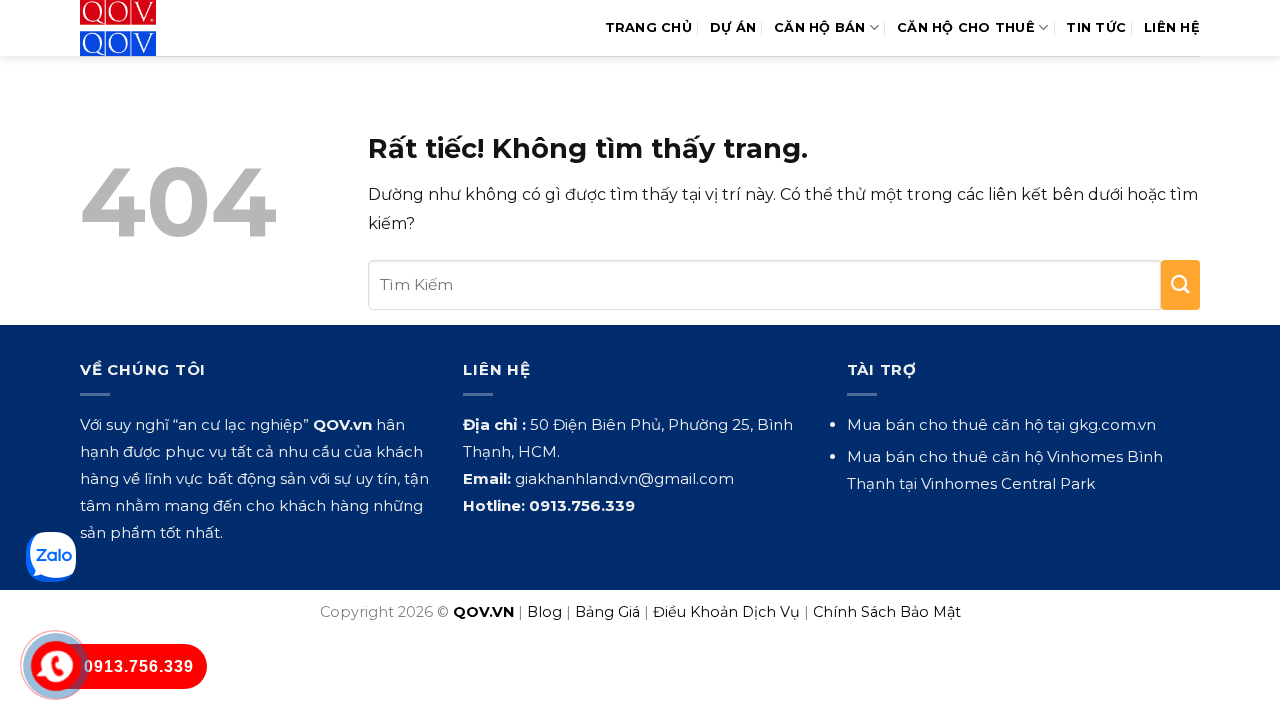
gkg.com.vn (1112, 424)
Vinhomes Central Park (1008, 483)
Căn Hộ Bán (820, 27)
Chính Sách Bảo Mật (887, 612)
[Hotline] (56, 666)
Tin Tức (1096, 27)
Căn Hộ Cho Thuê (966, 27)
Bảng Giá (607, 612)
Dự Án (733, 27)
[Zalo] (51, 557)
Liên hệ (1172, 27)
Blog (544, 612)
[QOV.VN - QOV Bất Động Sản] (162, 28)
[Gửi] (1180, 285)
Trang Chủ (648, 27)
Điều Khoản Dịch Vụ (726, 612)
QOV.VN (483, 612)
